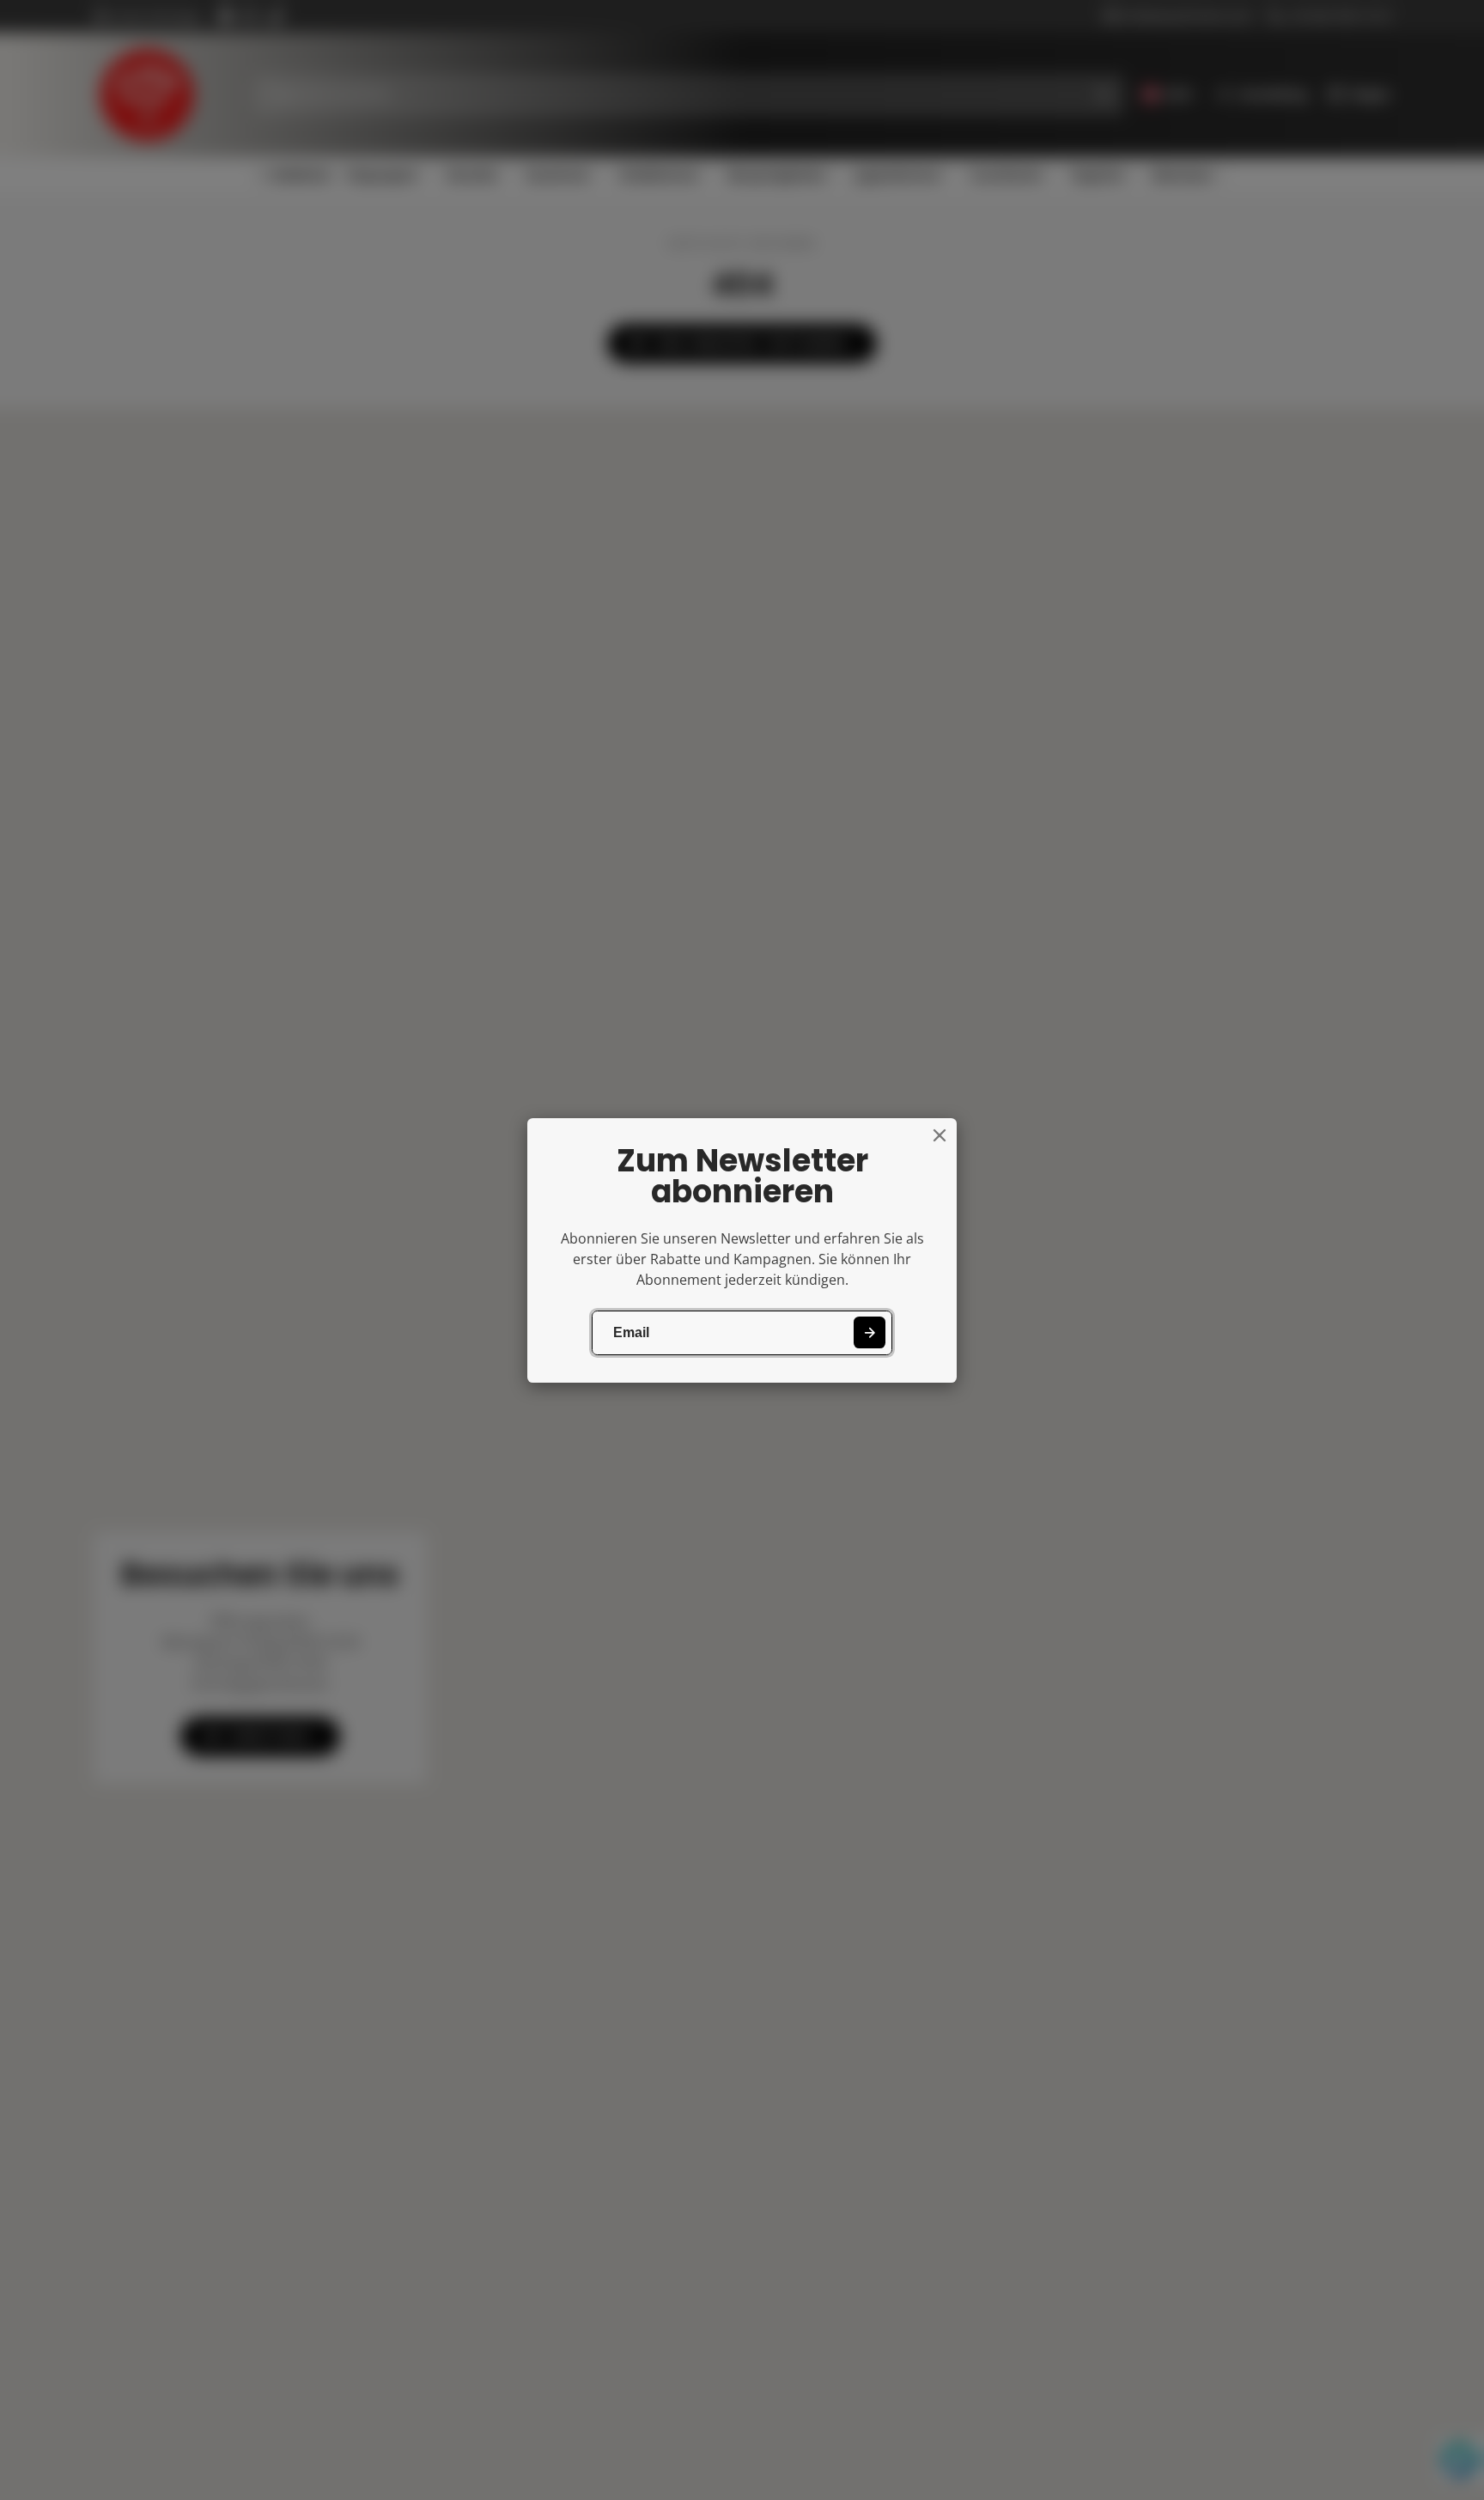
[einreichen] (870, 1332)
